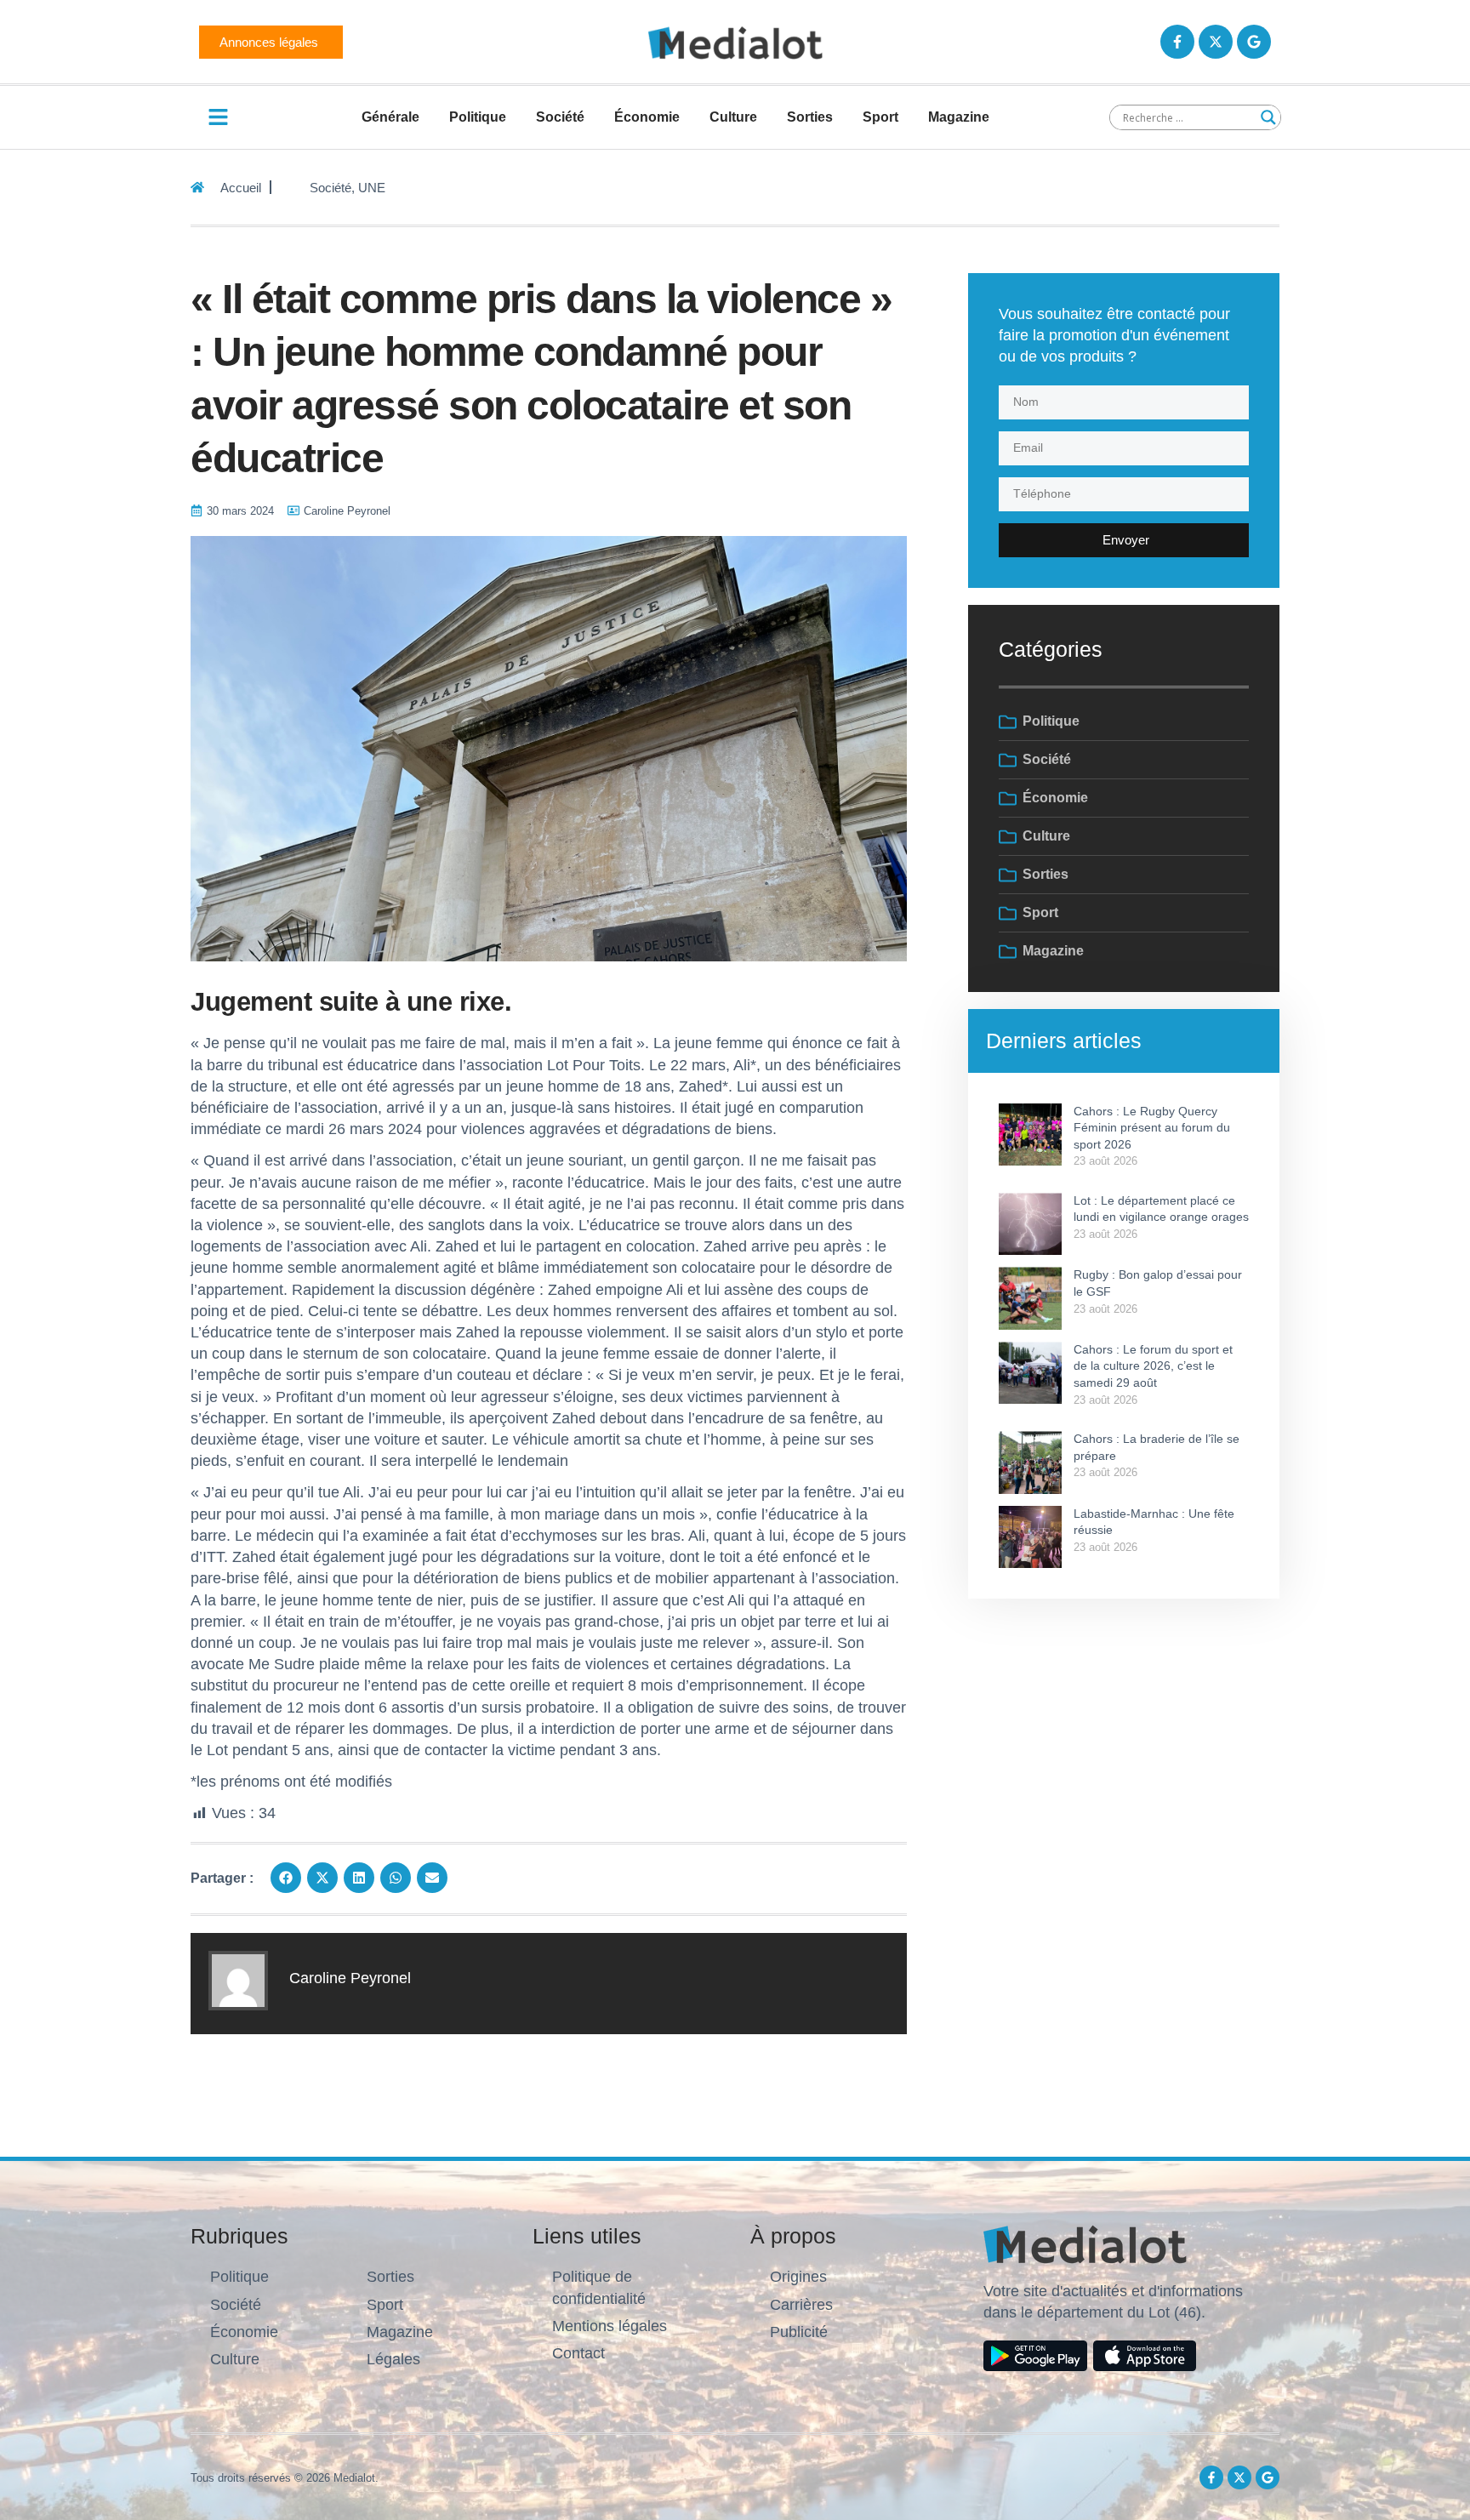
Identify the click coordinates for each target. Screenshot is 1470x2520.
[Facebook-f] (1177, 42)
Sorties (810, 117)
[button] (286, 1878)
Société (560, 117)
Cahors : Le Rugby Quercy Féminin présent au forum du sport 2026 (1152, 1128)
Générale (390, 117)
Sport (880, 117)
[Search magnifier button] (1268, 117)
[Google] (1254, 42)
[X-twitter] (1216, 42)
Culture (733, 117)
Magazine (959, 117)
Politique (478, 117)
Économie (647, 117)
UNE (372, 188)
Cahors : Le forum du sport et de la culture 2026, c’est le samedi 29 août (1153, 1366)
